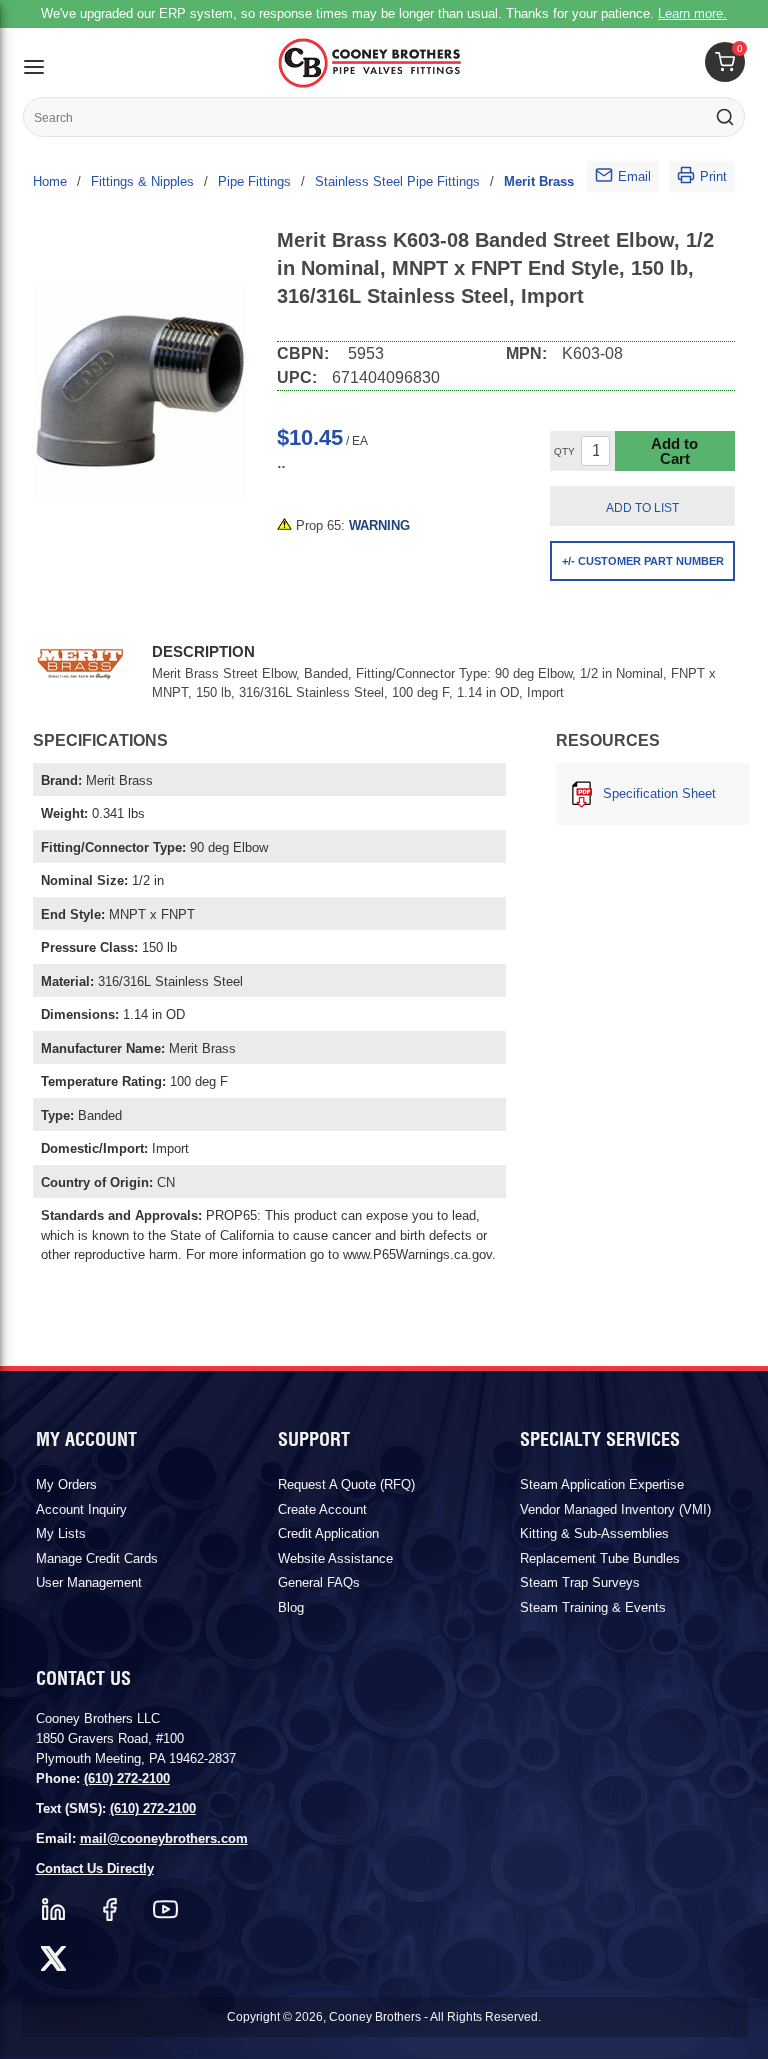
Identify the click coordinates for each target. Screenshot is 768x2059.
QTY (564, 451)
